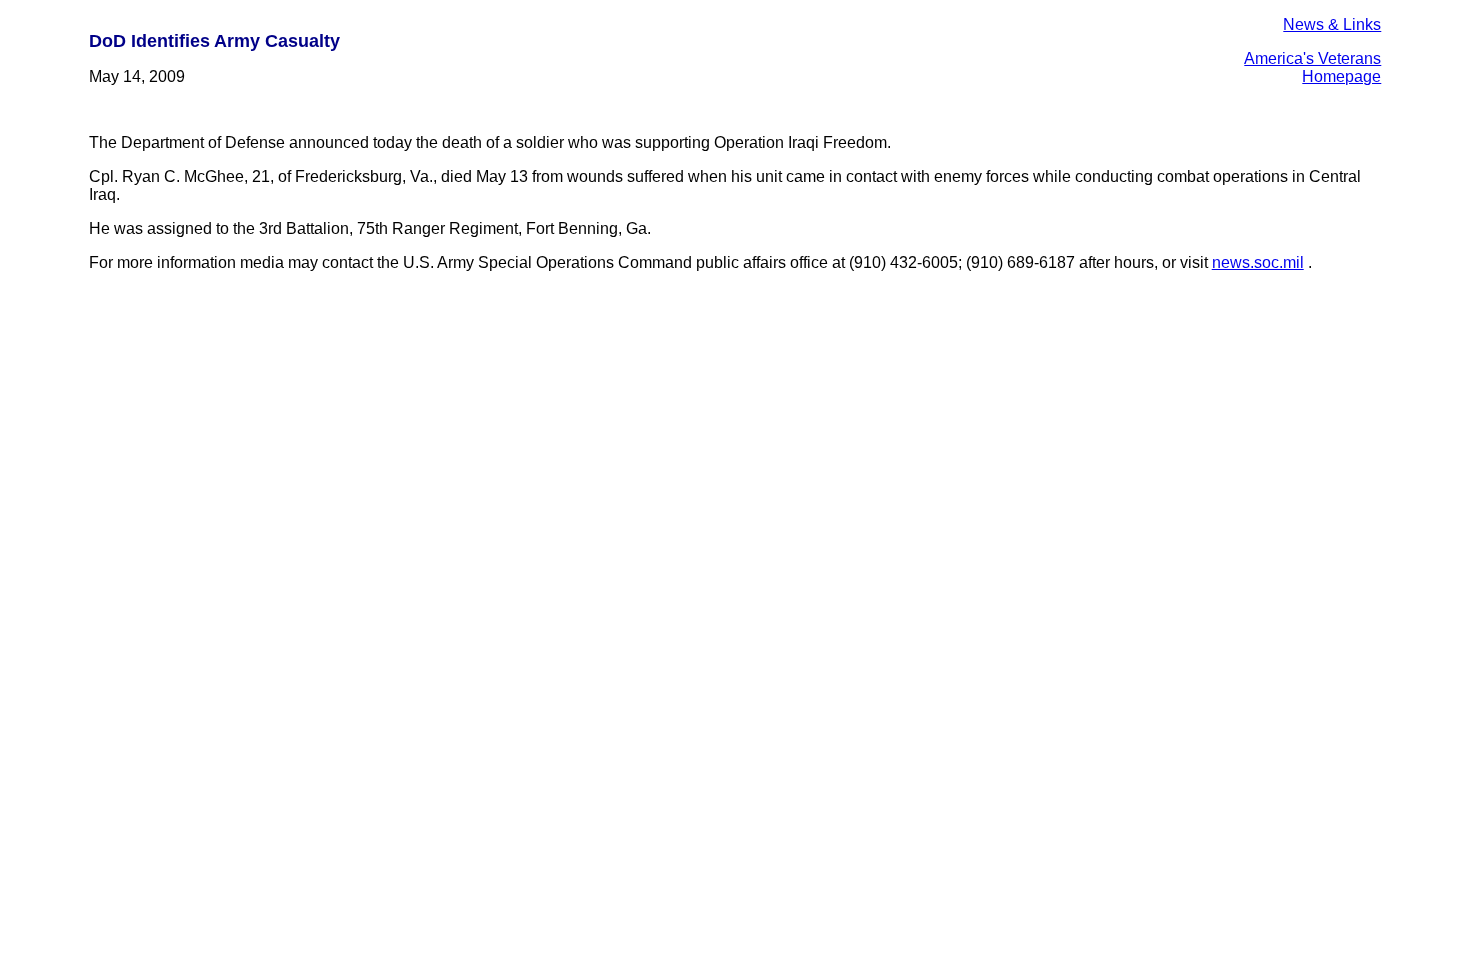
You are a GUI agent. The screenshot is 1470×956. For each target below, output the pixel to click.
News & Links (1332, 24)
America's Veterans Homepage (1312, 67)
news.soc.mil (1258, 262)
